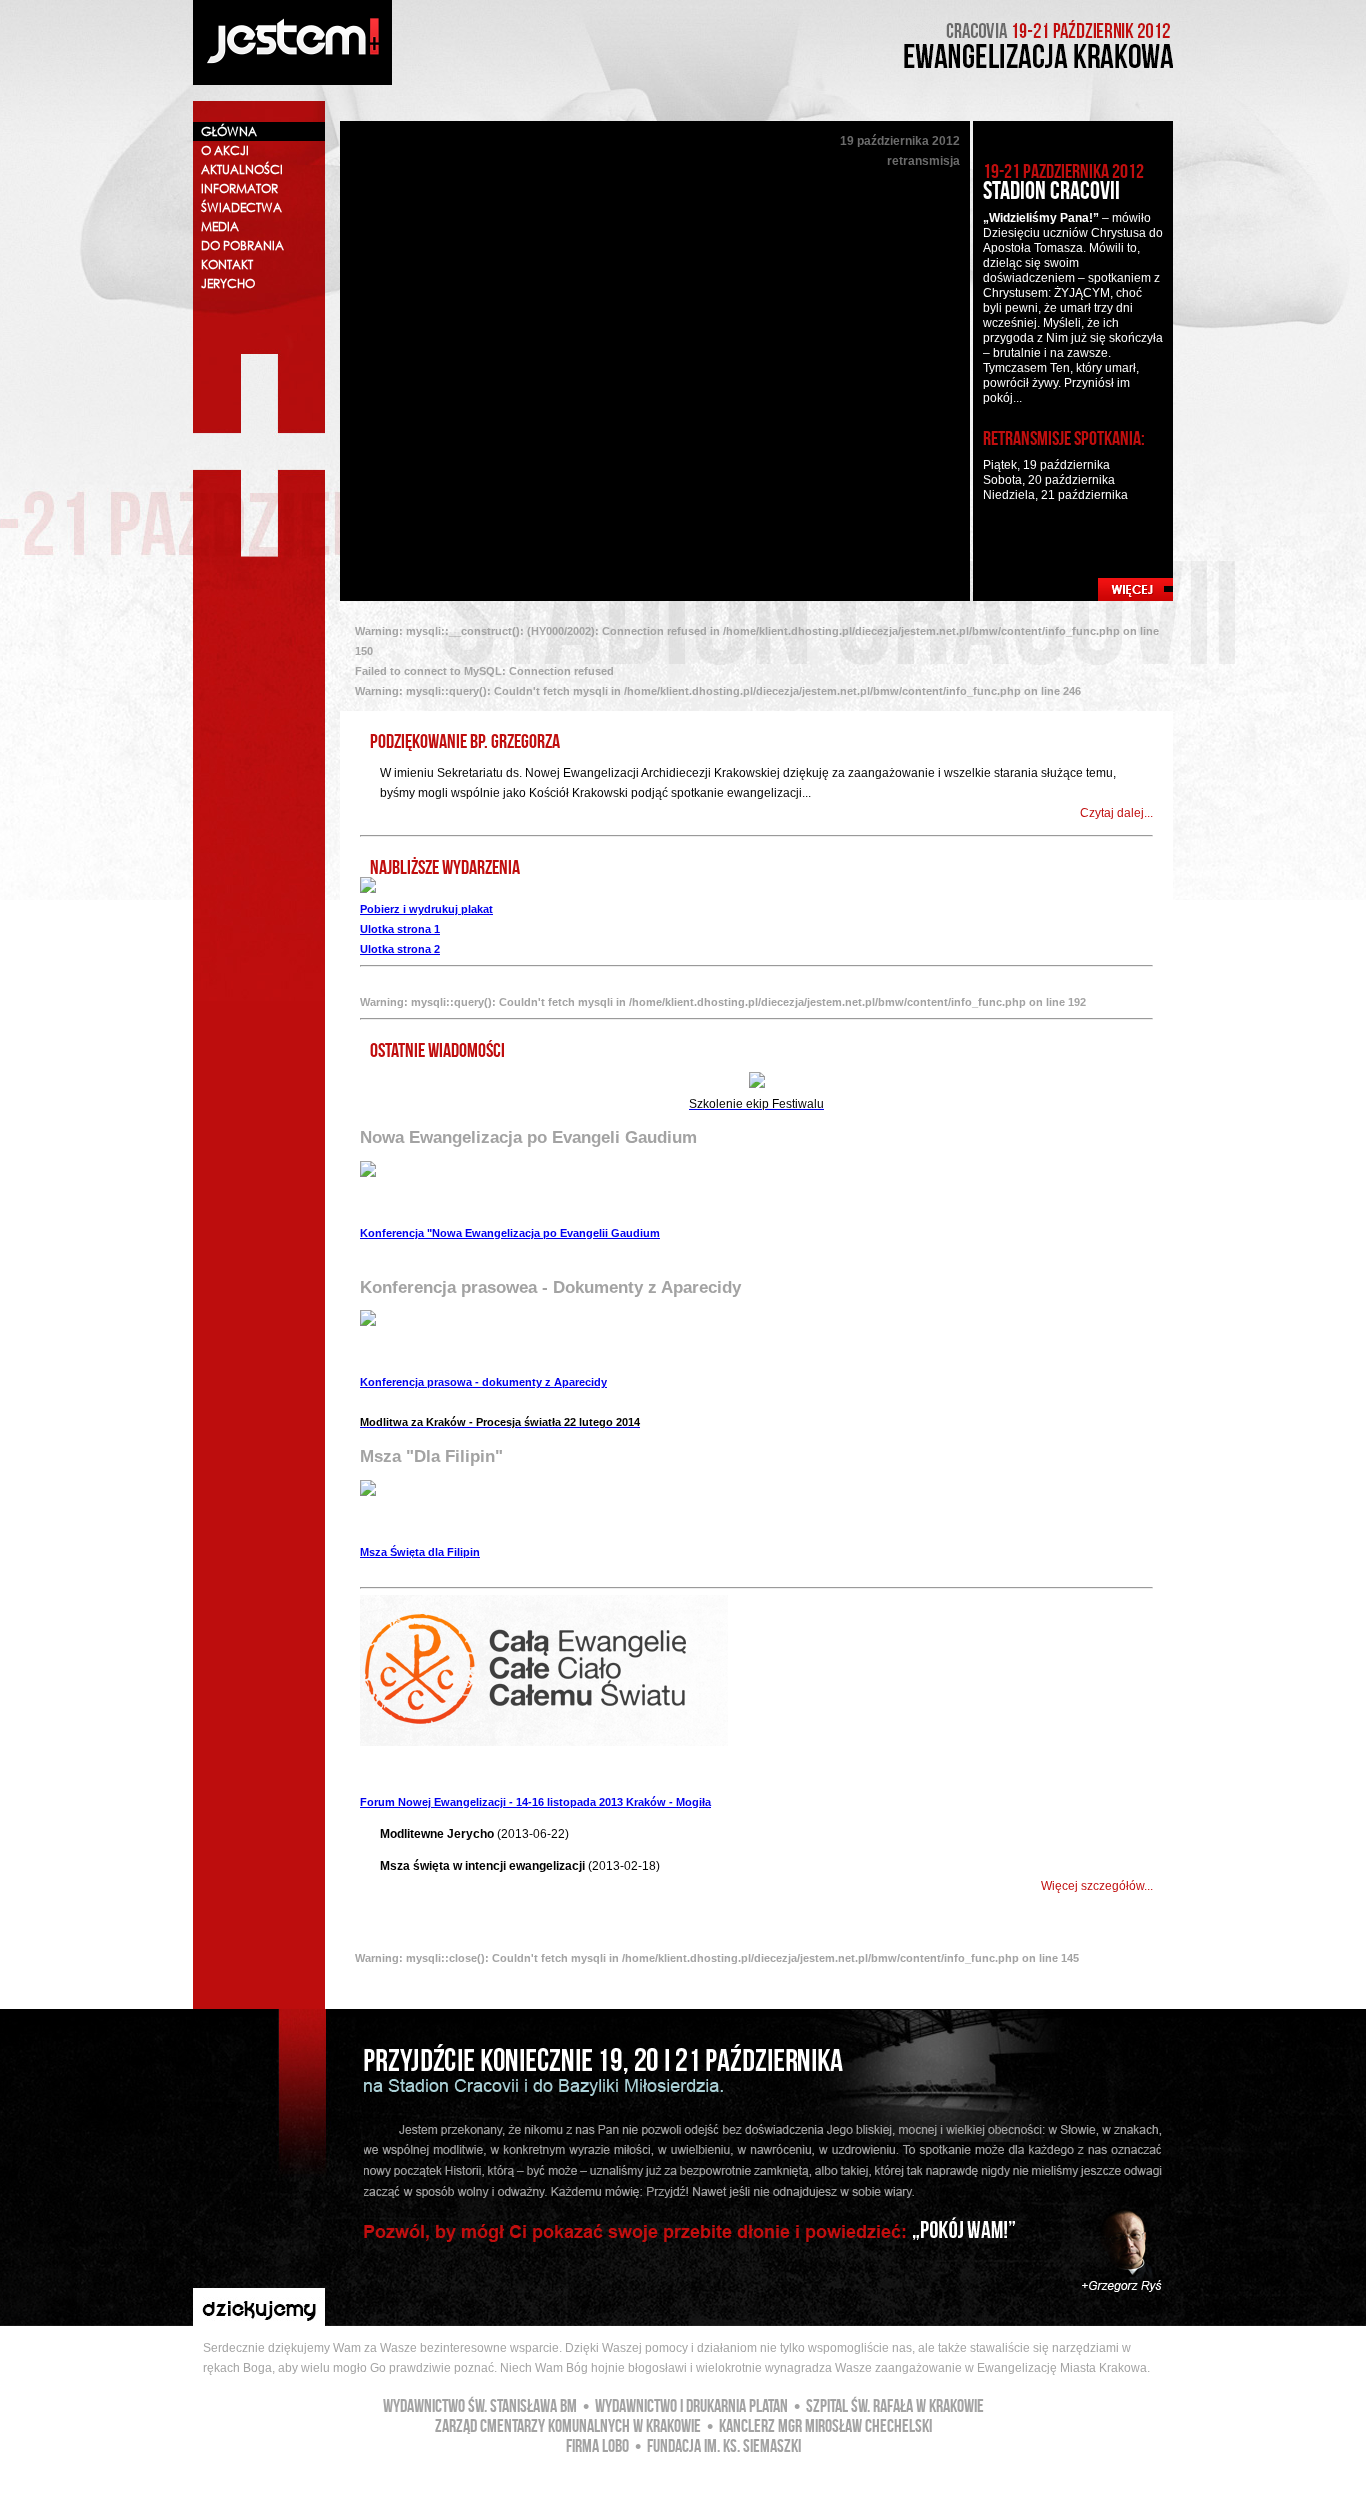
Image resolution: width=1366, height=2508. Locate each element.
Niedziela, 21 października (1055, 495)
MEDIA (220, 226)
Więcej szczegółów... (1097, 1886)
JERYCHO (228, 283)
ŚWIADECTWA (241, 207)
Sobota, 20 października (1049, 480)
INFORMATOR (239, 188)
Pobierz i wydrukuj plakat (426, 909)
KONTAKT (227, 264)
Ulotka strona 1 (400, 929)
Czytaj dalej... (1116, 813)
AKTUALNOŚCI (242, 169)
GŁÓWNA (229, 131)
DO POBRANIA (242, 245)
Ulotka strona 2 (400, 949)
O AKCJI (225, 150)
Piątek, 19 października (1046, 465)
